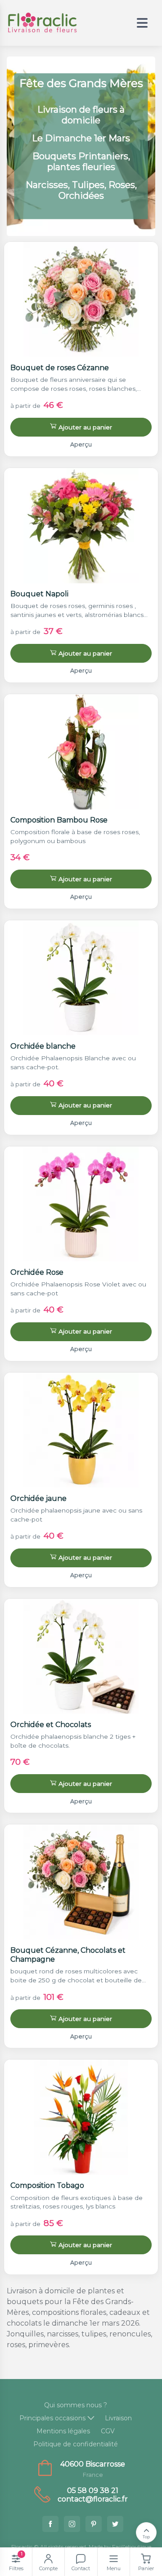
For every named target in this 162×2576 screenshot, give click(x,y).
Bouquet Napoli (39, 594)
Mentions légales (63, 2431)
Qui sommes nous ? (76, 2405)
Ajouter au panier (85, 427)
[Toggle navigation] (142, 23)
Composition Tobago (47, 2185)
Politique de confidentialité (76, 2444)
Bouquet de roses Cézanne (60, 368)
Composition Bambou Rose (59, 820)
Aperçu (81, 444)
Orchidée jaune (38, 1498)
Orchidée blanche (43, 1046)
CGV (108, 2431)
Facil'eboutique (132, 2547)
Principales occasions (52, 2418)
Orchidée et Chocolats (51, 1725)
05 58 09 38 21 (93, 2491)
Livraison (118, 2418)
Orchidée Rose (37, 1272)
